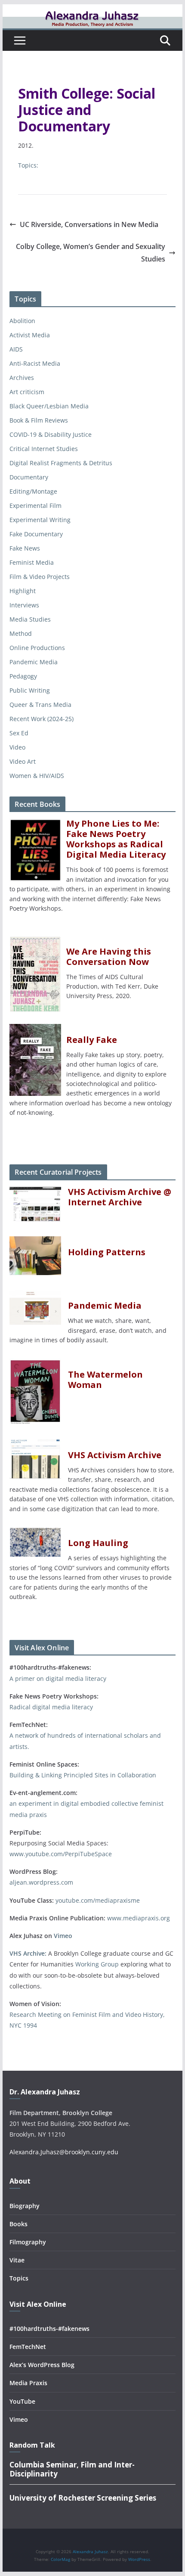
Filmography (28, 2242)
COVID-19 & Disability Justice (51, 434)
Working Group (97, 1964)
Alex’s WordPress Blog (42, 2365)
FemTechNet (28, 2347)
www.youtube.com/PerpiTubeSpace (61, 1854)
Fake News (25, 548)
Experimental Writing (40, 520)
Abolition (22, 321)
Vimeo (63, 1936)
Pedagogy (23, 676)
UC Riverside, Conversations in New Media (89, 224)
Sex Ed (19, 733)
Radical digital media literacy (51, 1707)
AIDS (16, 349)
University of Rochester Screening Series (83, 2498)
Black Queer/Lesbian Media (49, 406)
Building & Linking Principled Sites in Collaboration (83, 1775)
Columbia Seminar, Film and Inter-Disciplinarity (72, 2469)
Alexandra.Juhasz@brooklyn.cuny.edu (64, 2152)
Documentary (29, 477)
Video (17, 747)
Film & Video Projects (40, 577)
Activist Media (30, 335)
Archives (22, 378)
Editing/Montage (33, 491)
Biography (25, 2206)
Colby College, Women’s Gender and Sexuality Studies (91, 253)
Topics (19, 2278)
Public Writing (30, 690)
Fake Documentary (36, 534)
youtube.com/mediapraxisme (98, 1900)
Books (18, 2224)
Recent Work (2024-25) (42, 719)
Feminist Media (32, 562)
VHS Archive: (28, 1953)
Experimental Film (35, 506)
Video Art (23, 761)
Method (21, 633)
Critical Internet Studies (44, 449)
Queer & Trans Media (40, 705)
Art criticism (27, 392)
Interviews (24, 605)
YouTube (22, 2401)
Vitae (17, 2260)
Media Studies (30, 619)
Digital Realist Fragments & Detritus (61, 463)
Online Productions (37, 648)
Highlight (23, 591)
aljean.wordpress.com (41, 1882)
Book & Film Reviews (39, 420)
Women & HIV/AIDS (37, 776)
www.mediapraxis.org (139, 1918)
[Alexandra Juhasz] (92, 10)
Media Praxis (28, 2383)
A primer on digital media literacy (58, 1678)
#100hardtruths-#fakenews (49, 2329)
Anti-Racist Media (35, 363)
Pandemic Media (34, 662)
